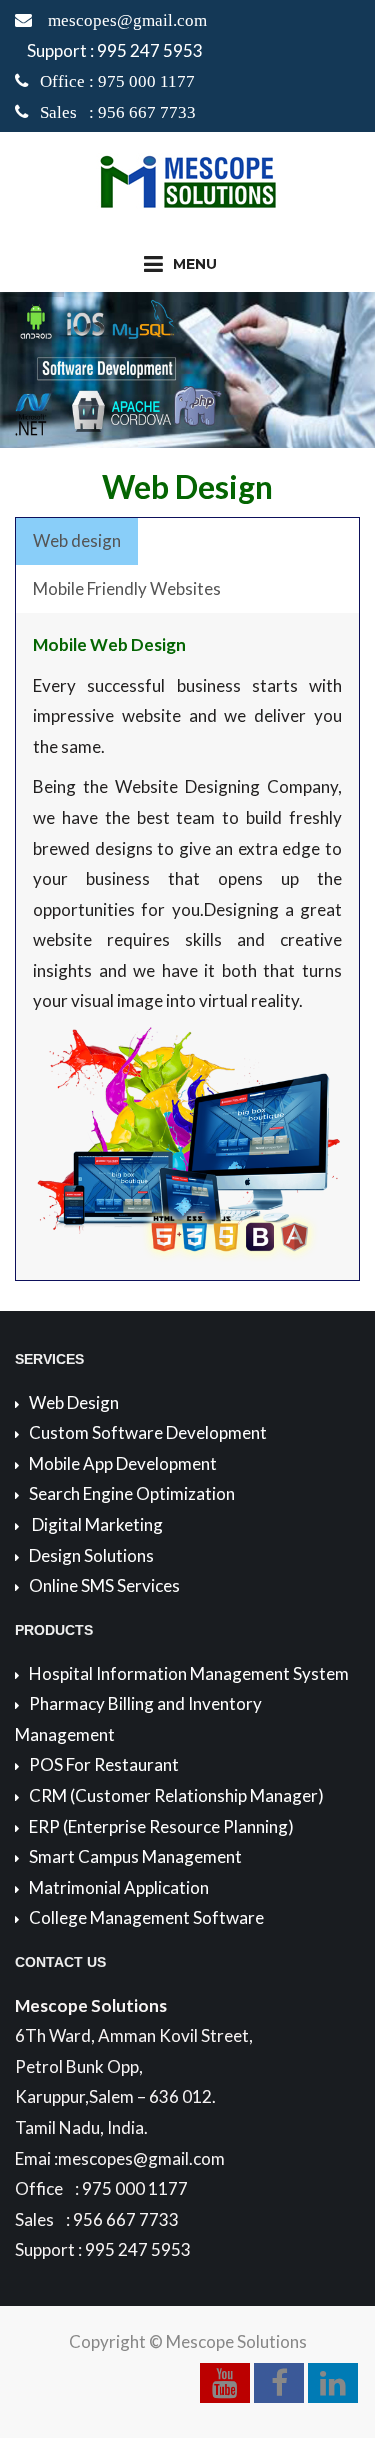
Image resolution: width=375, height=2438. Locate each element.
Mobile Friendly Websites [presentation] (127, 588)
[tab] (77, 542)
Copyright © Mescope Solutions (188, 2341)
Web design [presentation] (77, 540)
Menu (195, 264)
